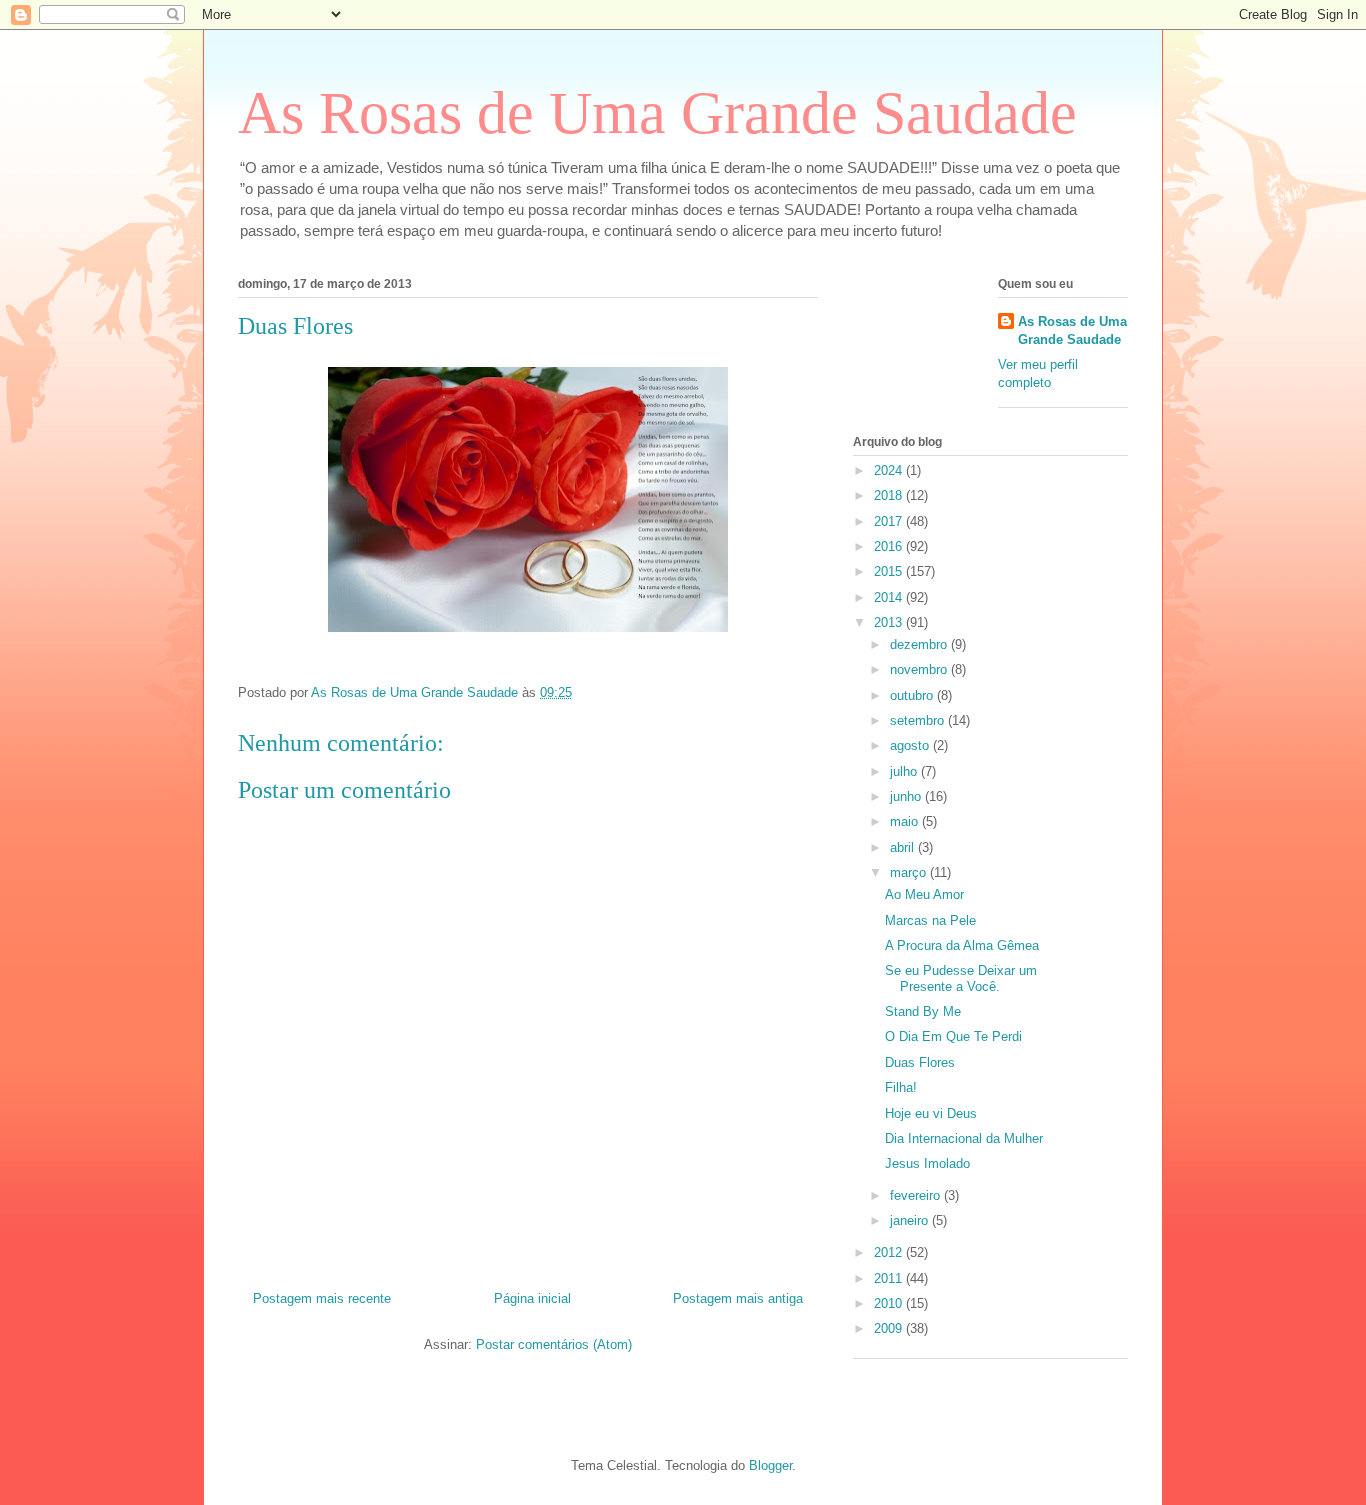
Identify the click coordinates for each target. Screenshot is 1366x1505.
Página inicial (532, 1298)
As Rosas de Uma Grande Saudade (657, 113)
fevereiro (917, 1195)
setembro (919, 720)
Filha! (901, 1087)
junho (907, 796)
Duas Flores (920, 1062)
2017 (890, 521)
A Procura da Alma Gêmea (962, 945)
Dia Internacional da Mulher (964, 1138)
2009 (890, 1328)
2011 (890, 1278)
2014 (890, 597)
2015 (890, 571)
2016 (890, 546)
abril (904, 847)
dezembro (920, 644)
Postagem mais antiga (738, 1298)
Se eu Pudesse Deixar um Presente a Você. (961, 978)
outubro (913, 695)
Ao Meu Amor (924, 894)
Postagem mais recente (322, 1298)
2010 (890, 1303)
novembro (920, 669)
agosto (911, 745)
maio (906, 821)
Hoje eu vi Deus (931, 1113)
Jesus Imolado (927, 1163)
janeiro (911, 1220)
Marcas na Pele (930, 920)
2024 (890, 470)
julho (905, 771)
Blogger (770, 1465)
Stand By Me (923, 1011)
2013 (890, 622)
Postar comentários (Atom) (554, 1344)
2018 (890, 495)
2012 (890, 1252)
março (910, 872)
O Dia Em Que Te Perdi (953, 1036)
